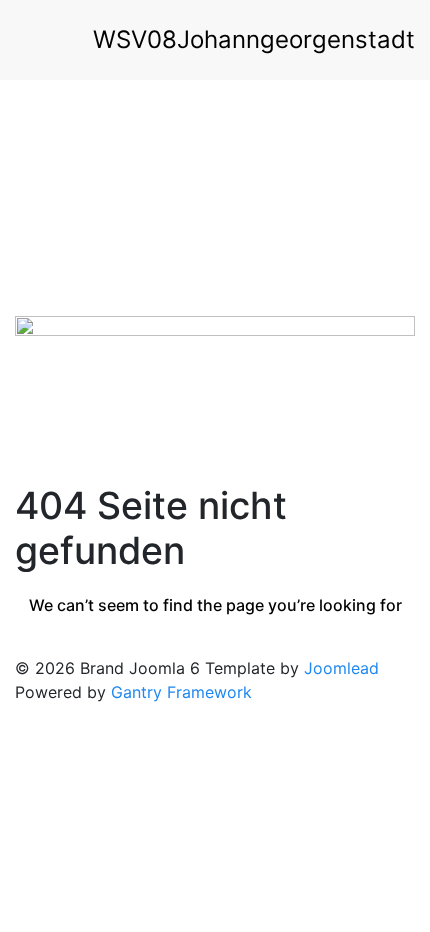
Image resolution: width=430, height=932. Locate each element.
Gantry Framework (181, 692)
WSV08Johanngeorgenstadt (254, 39)
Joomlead (341, 668)
